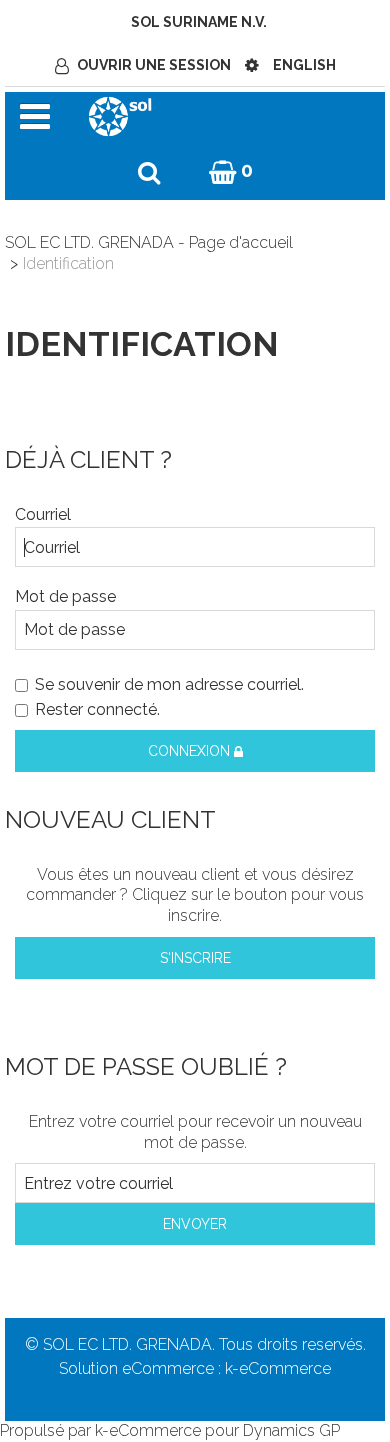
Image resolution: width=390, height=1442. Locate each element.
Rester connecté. (97, 709)
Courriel (43, 514)
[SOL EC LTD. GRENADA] (120, 114)
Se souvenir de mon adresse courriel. (169, 684)
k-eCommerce (278, 1368)
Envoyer (195, 1224)
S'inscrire (195, 958)
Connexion (191, 751)
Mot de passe (65, 596)
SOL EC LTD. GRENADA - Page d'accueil (149, 242)
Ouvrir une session (154, 65)
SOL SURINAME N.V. (199, 22)
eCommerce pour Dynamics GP (224, 1430)
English (304, 65)
